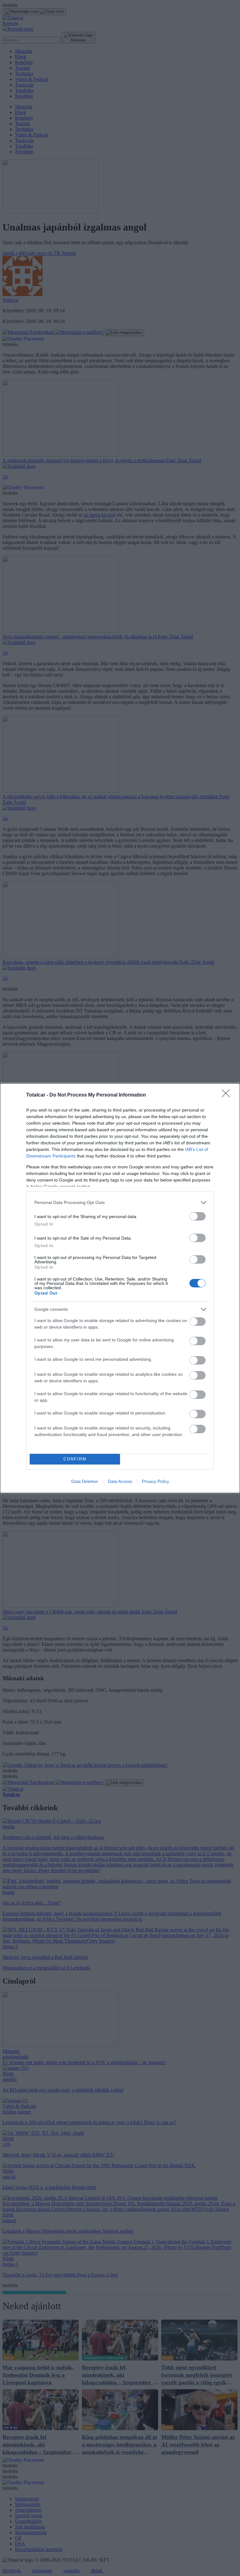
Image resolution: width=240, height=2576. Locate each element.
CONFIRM (75, 1459)
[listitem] (120, 1203)
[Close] (228, 1095)
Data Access (120, 1481)
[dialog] (120, 1288)
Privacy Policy (155, 1481)
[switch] (197, 1216)
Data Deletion (85, 1481)
